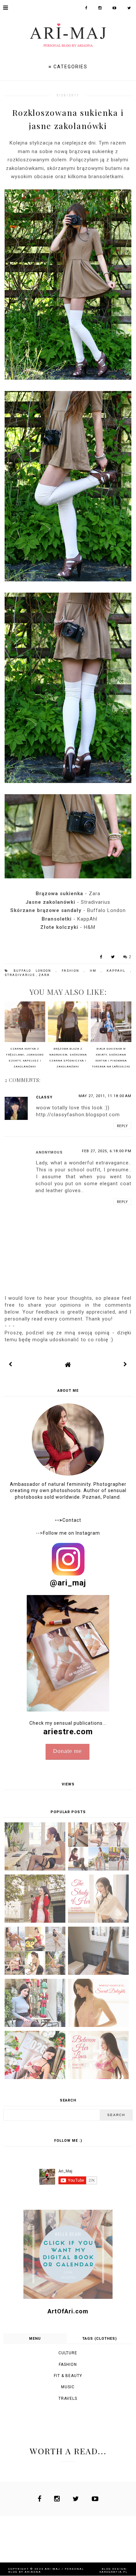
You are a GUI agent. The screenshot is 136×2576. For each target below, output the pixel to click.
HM (95, 971)
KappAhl (118, 971)
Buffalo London (35, 971)
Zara (44, 975)
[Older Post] (125, 1364)
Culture (68, 2353)
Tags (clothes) (100, 2339)
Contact (68, 1520)
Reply (122, 1126)
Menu (35, 2339)
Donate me (68, 1751)
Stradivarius (20, 975)
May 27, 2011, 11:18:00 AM (105, 1096)
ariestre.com (68, 1732)
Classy (44, 1097)
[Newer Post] (11, 1364)
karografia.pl (114, 2572)
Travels (68, 2398)
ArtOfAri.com (68, 2311)
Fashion (73, 971)
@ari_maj (68, 1583)
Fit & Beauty (68, 2376)
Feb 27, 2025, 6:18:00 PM (107, 1151)
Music (68, 2387)
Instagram (88, 1533)
